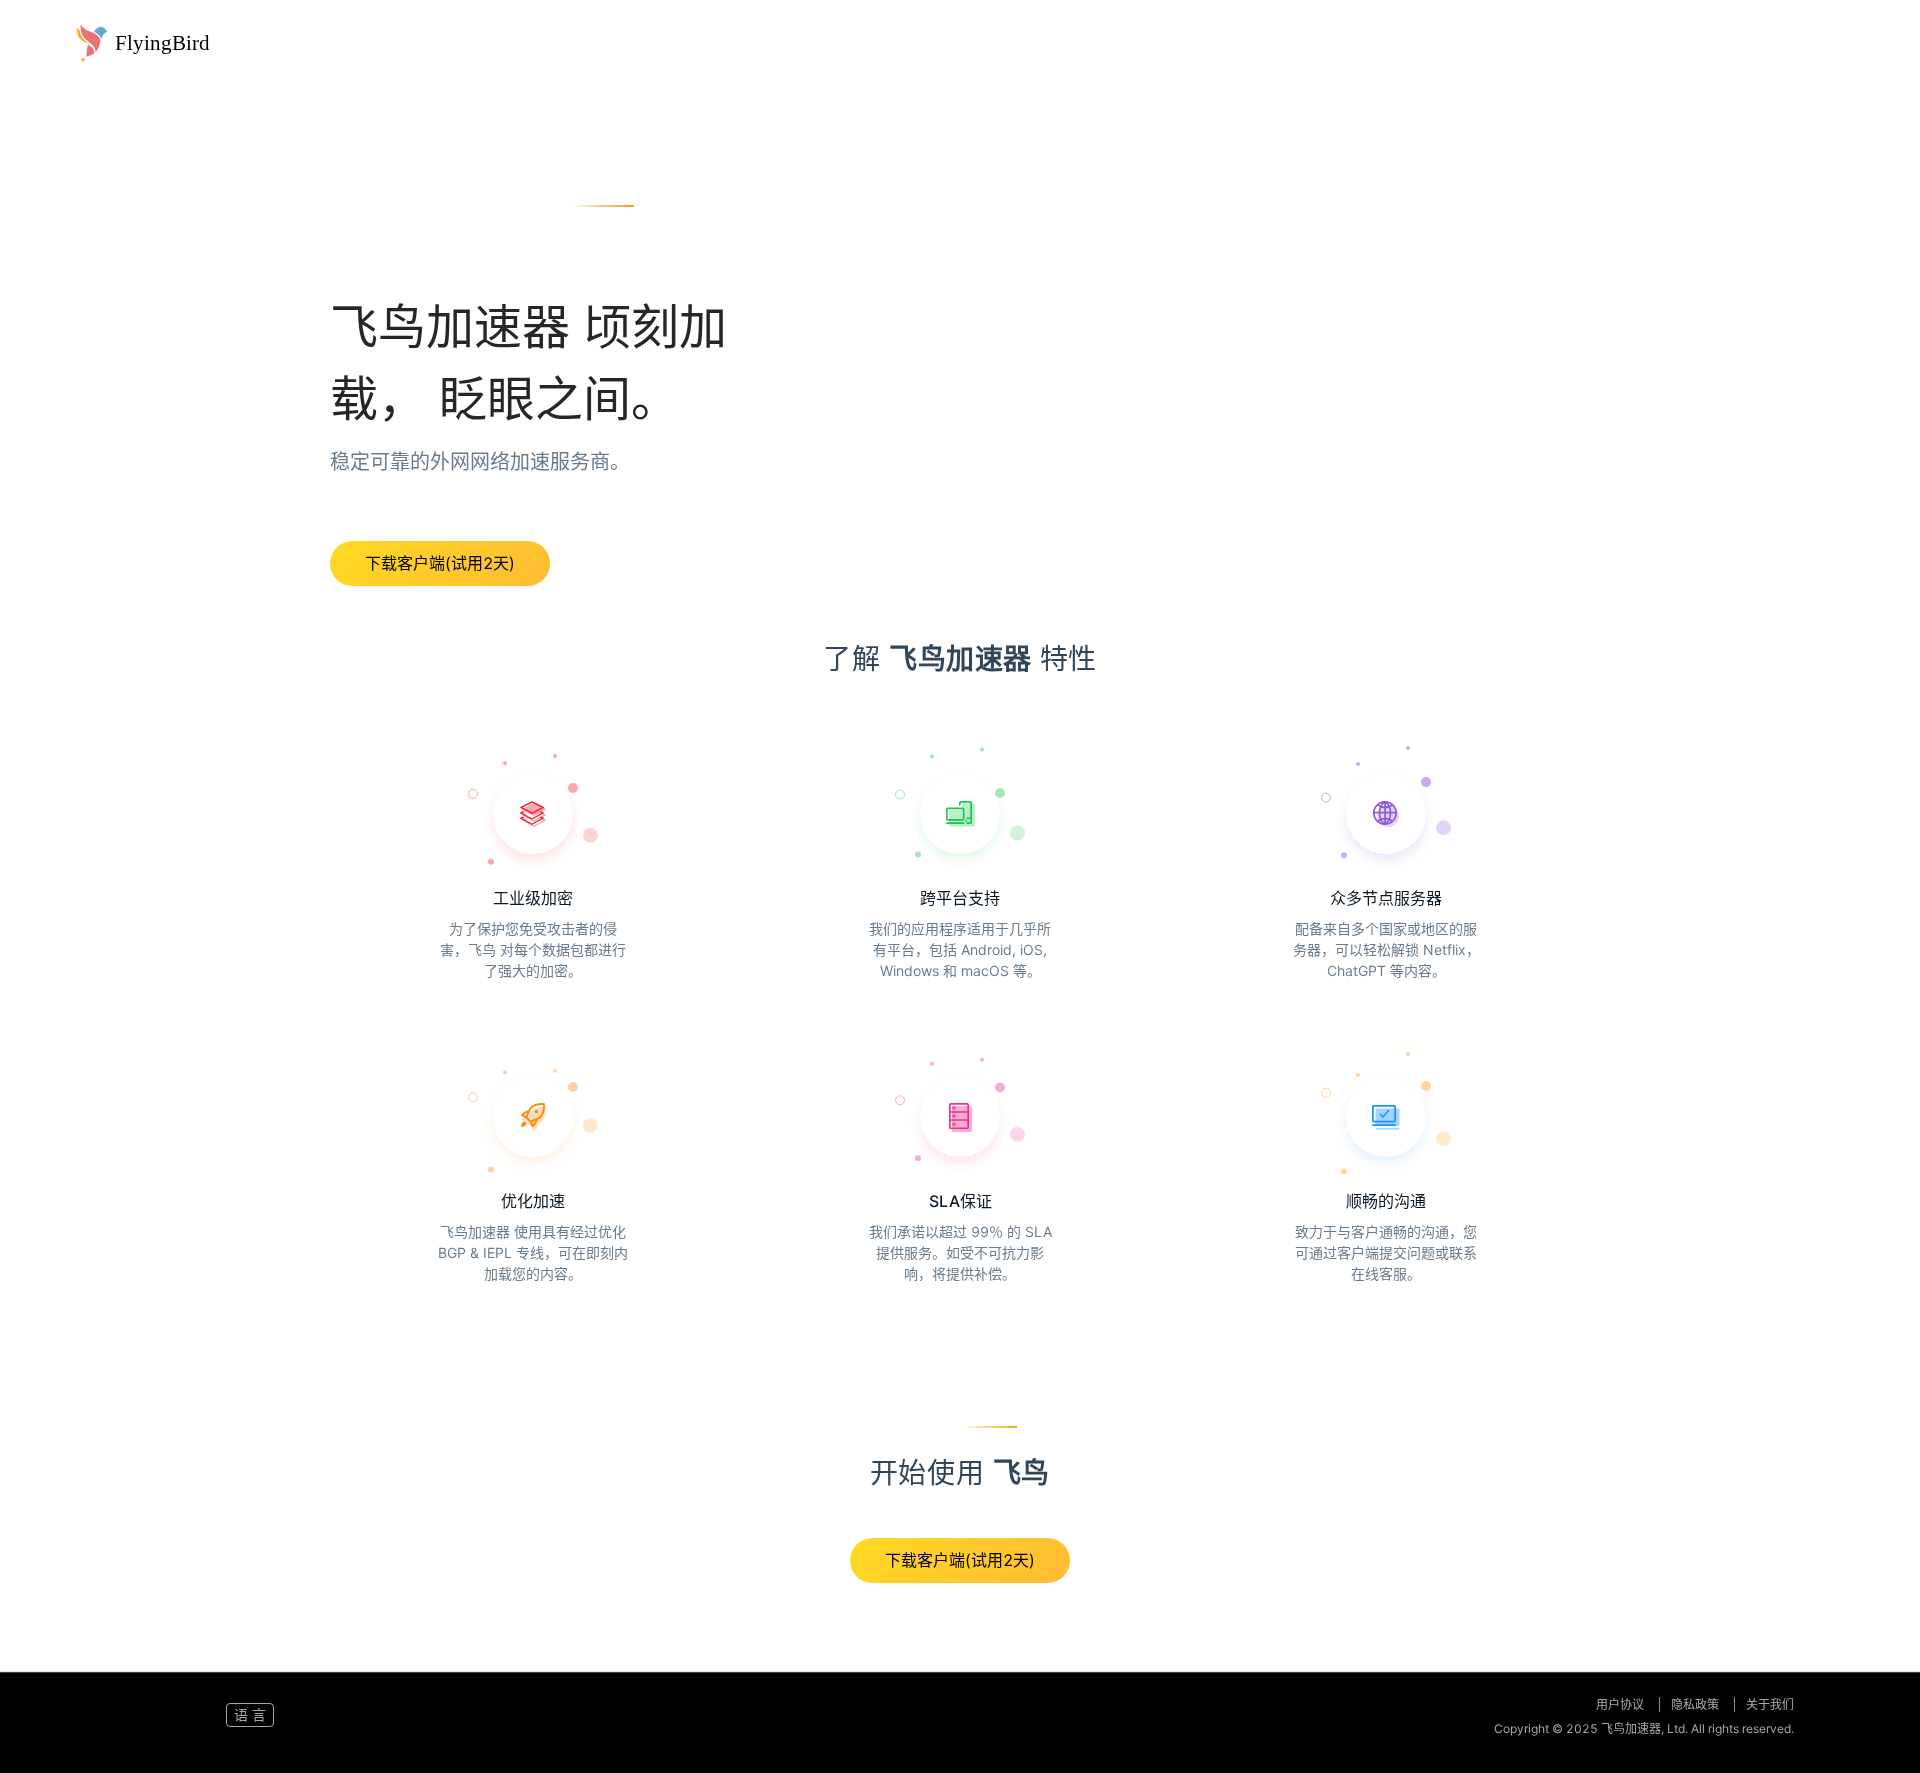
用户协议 (1621, 1704)
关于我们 (1770, 1704)
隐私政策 (1696, 1704)
